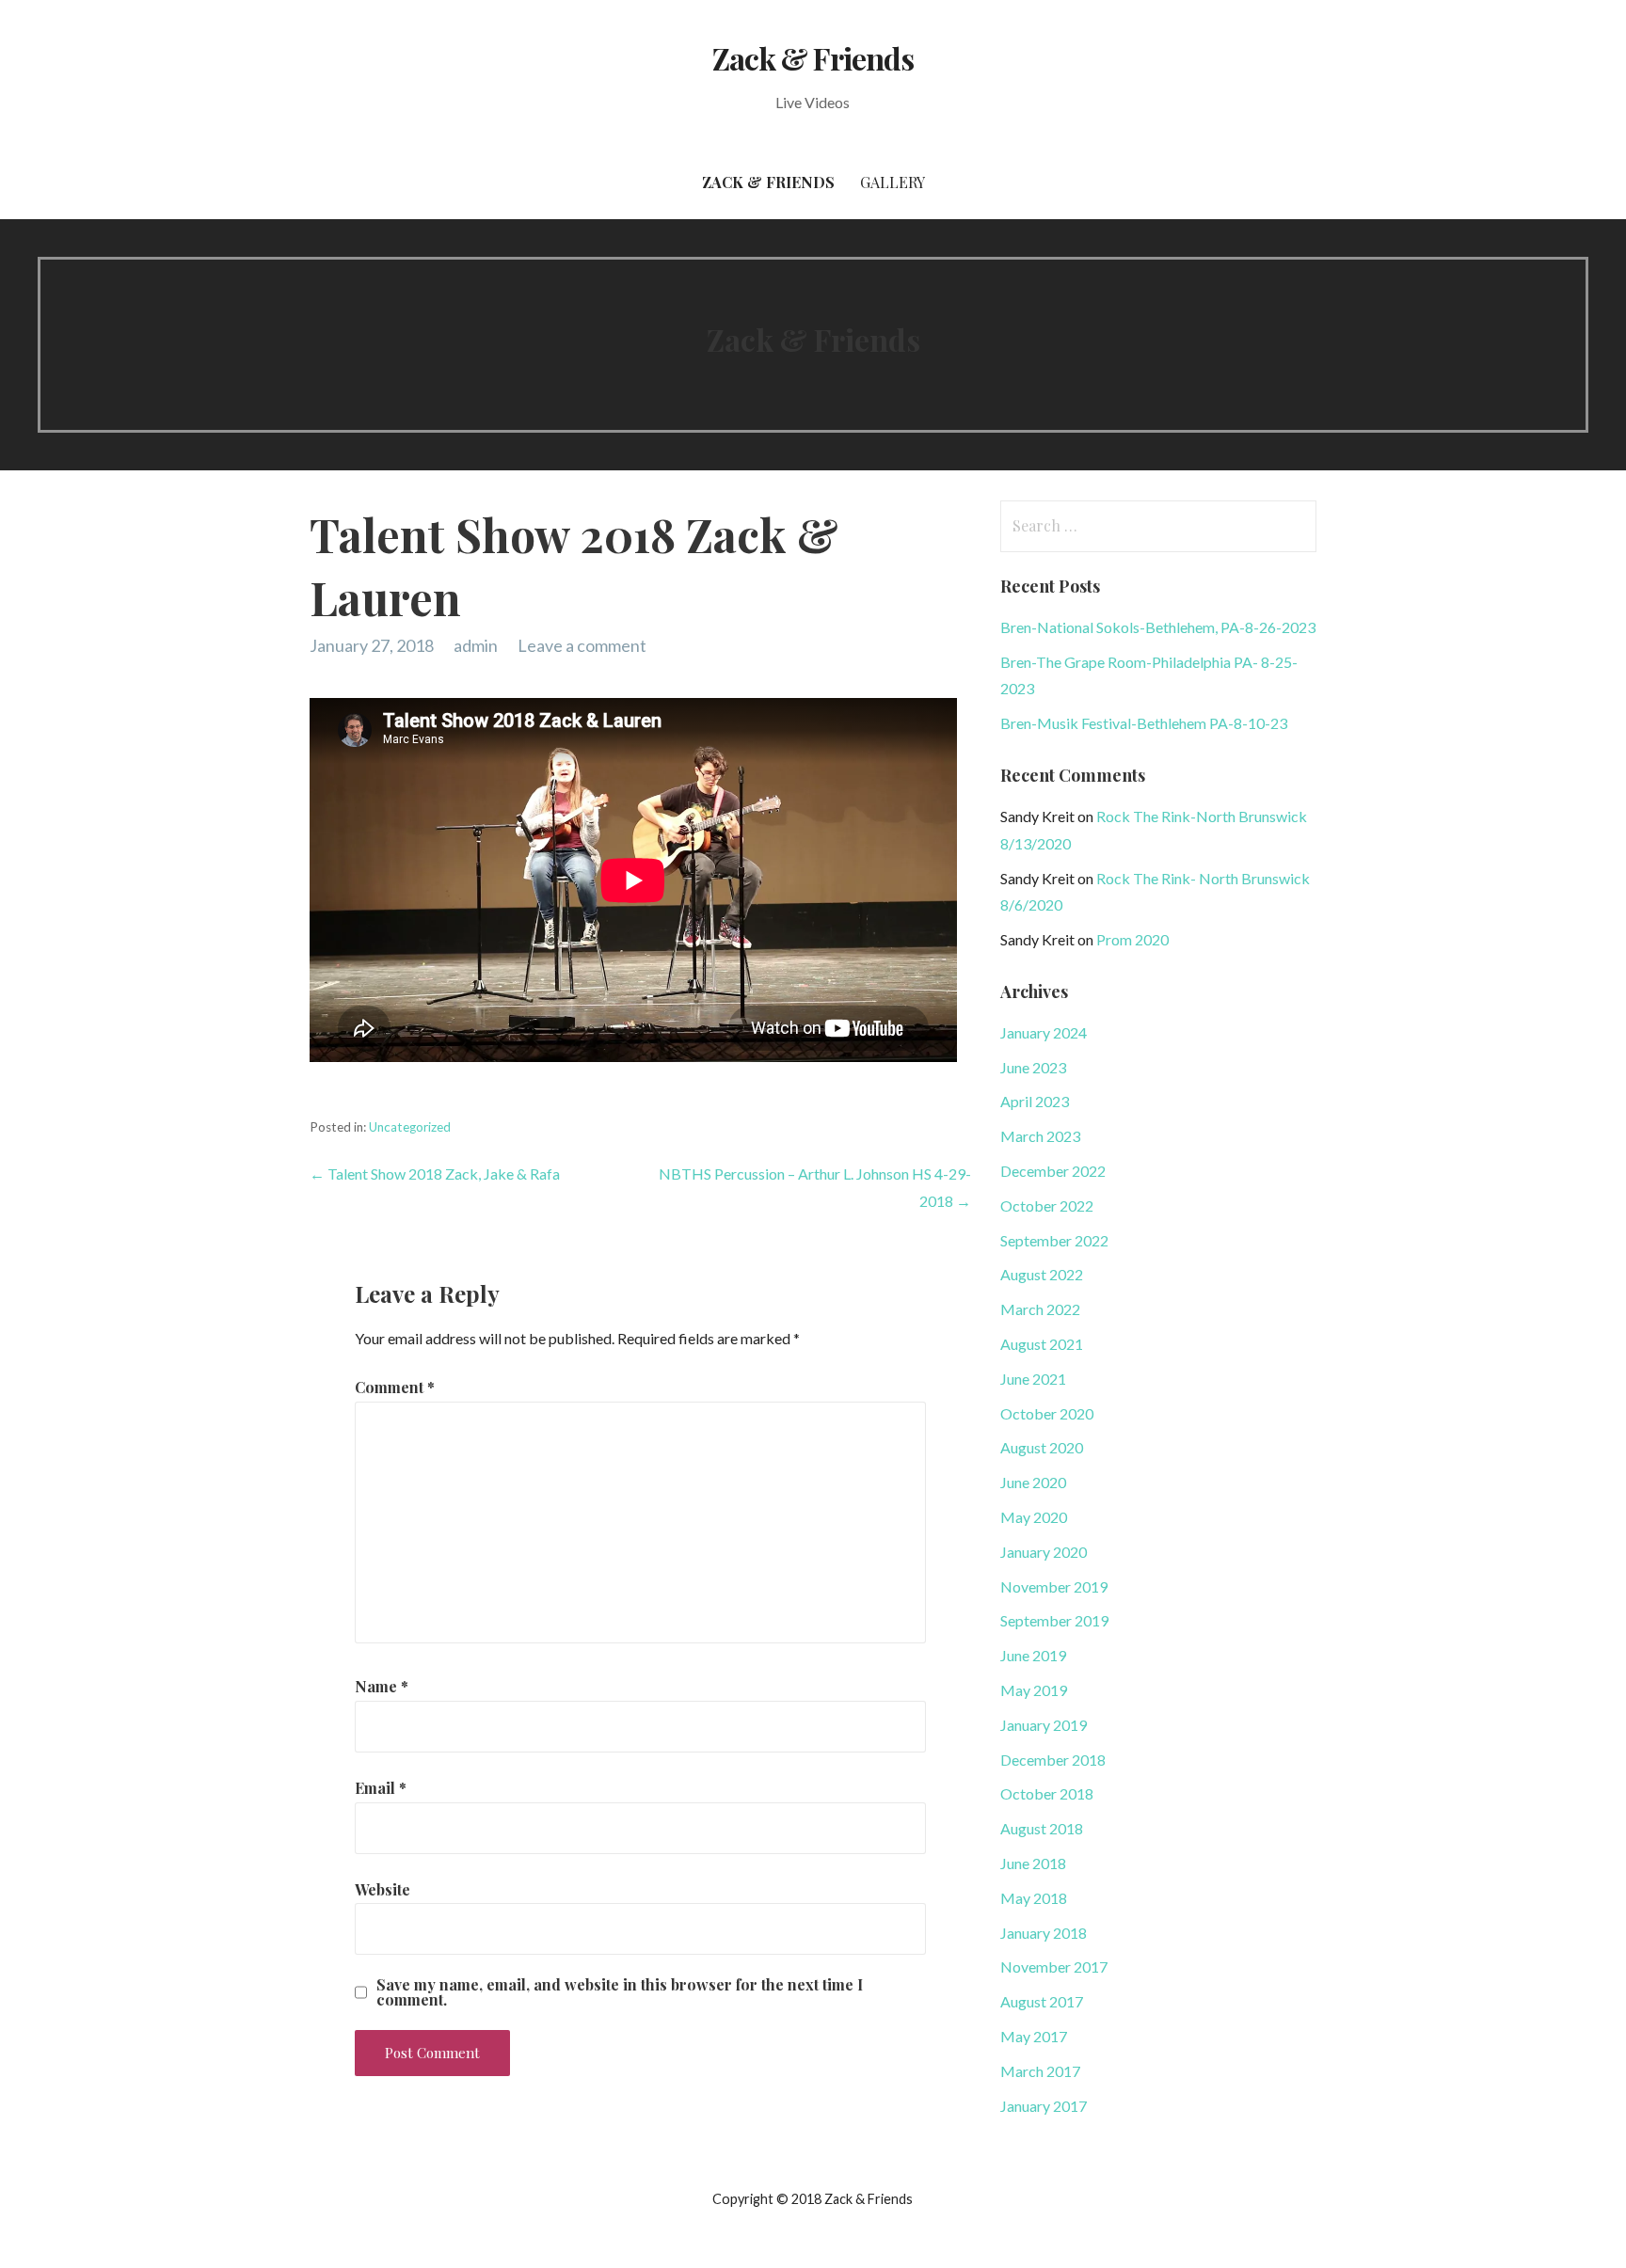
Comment (395, 1387)
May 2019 (1034, 1690)
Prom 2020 (1132, 939)
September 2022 (1054, 1240)
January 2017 (1044, 2106)
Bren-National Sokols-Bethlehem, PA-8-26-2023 (1158, 627)
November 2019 (1054, 1586)
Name (382, 1686)
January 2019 (1044, 1725)
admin (476, 645)
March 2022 (1040, 1309)
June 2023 (1033, 1067)
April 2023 (1035, 1101)
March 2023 (1040, 1136)
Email (381, 1788)
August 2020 (1042, 1447)
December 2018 (1053, 1760)
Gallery (893, 182)
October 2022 (1047, 1205)
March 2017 (1040, 2071)
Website (383, 1889)
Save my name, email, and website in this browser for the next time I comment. (620, 1992)
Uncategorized (410, 1127)
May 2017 (1034, 2036)
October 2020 (1047, 1413)
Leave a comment (582, 645)
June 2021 (1033, 1379)
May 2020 (1034, 1517)
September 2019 (1054, 1620)
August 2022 (1042, 1274)
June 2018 (1033, 1863)
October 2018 (1047, 1793)
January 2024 (1044, 1032)
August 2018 (1042, 1828)
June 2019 (1033, 1655)
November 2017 (1054, 1967)
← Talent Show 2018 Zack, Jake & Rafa (435, 1174)
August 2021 (1042, 1344)
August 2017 (1042, 2001)
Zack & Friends (813, 58)
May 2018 (1034, 1898)
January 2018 (1044, 1933)
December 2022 (1053, 1171)
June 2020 (1033, 1482)
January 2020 (1044, 1552)
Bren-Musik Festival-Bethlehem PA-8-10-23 (1144, 723)
